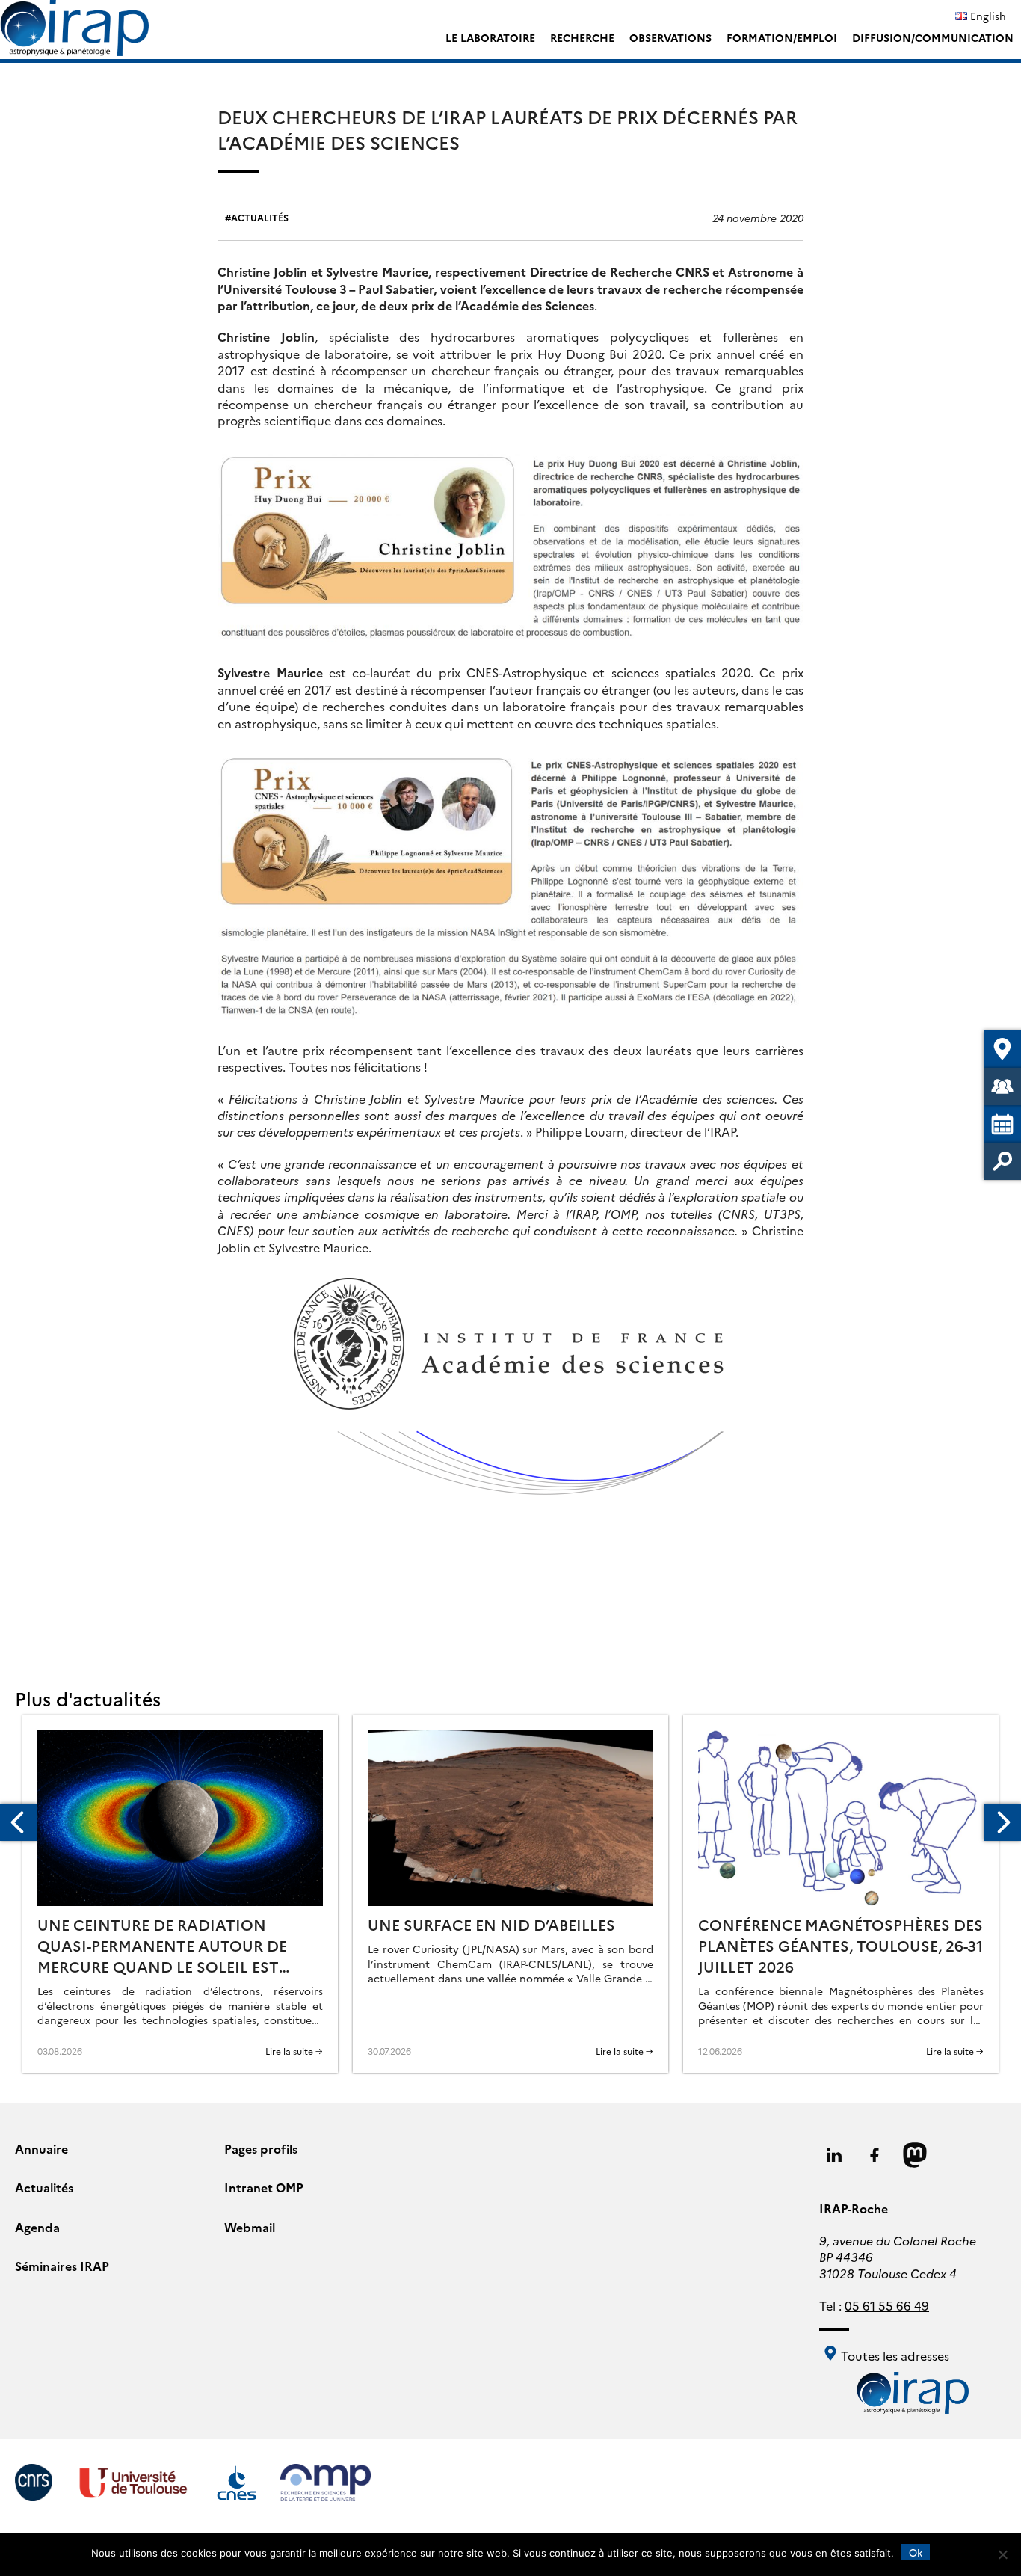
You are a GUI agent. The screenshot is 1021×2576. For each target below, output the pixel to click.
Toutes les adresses (894, 2355)
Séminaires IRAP (62, 2266)
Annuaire (41, 2148)
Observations (670, 37)
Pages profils (261, 2148)
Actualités (260, 217)
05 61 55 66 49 (887, 2305)
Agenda (37, 2227)
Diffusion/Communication (933, 37)
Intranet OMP (264, 2187)
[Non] (1002, 2554)
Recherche (582, 37)
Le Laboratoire (490, 37)
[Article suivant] (1002, 1822)
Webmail (250, 2227)
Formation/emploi (782, 37)
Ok (916, 2552)
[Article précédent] (19, 1822)
